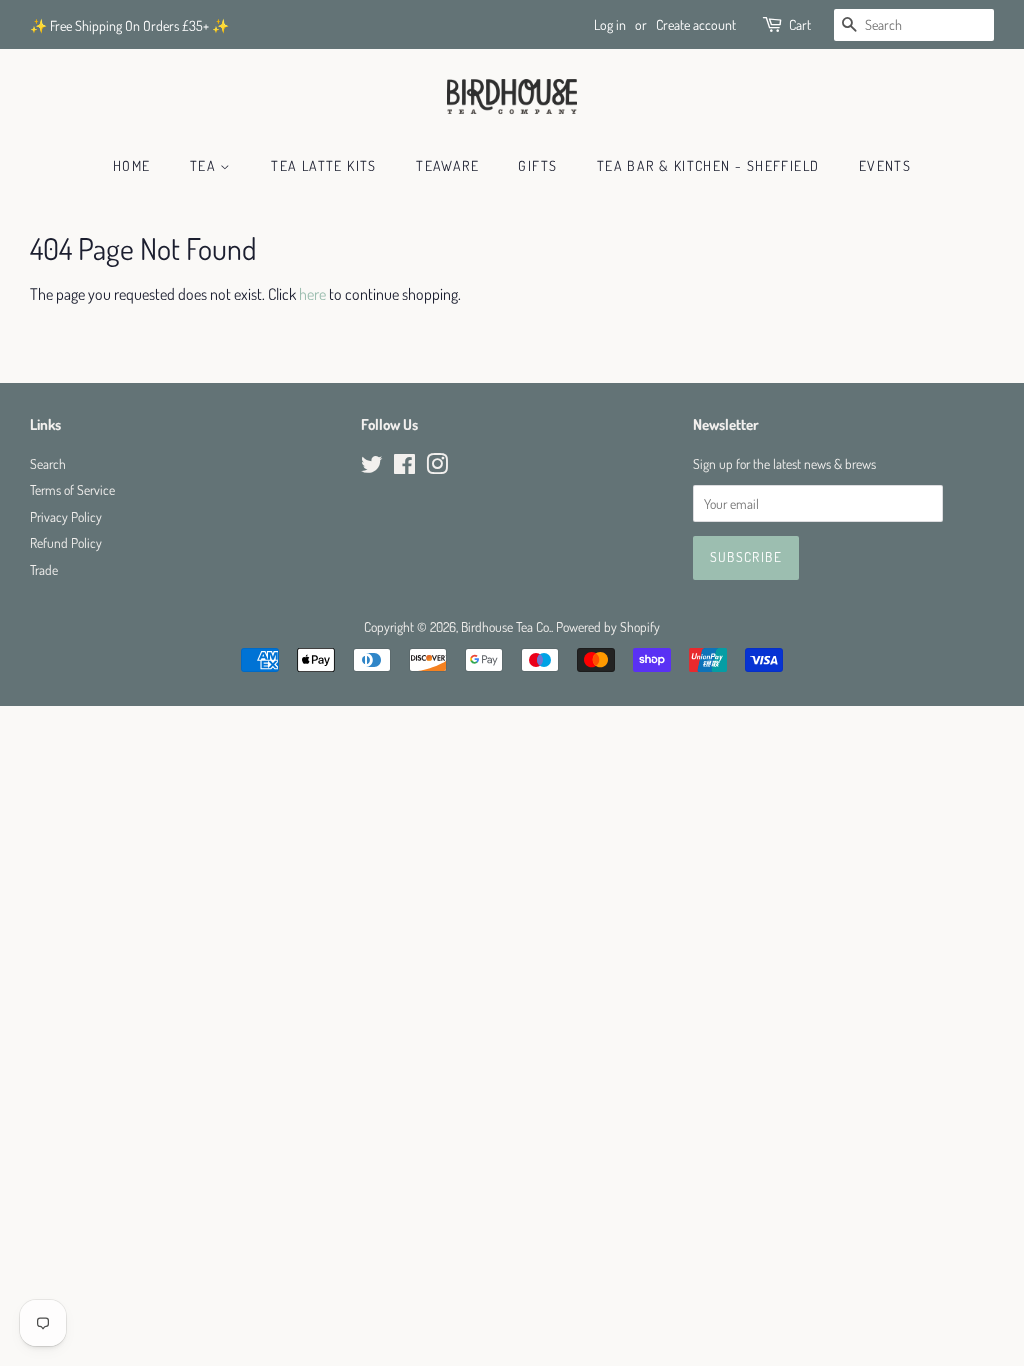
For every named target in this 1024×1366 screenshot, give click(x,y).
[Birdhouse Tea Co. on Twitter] (372, 467)
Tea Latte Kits (324, 165)
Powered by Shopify (608, 626)
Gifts (537, 165)
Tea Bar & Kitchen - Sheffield (708, 165)
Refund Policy (66, 542)
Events (885, 165)
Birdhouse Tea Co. (506, 626)
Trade (44, 569)
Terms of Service (72, 489)
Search (48, 463)
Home (132, 165)
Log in (610, 24)
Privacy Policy (66, 516)
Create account (696, 24)
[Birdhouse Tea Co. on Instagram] (437, 467)
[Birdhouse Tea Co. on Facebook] (404, 467)
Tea (205, 165)
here (312, 294)
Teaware (447, 165)
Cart (800, 24)
